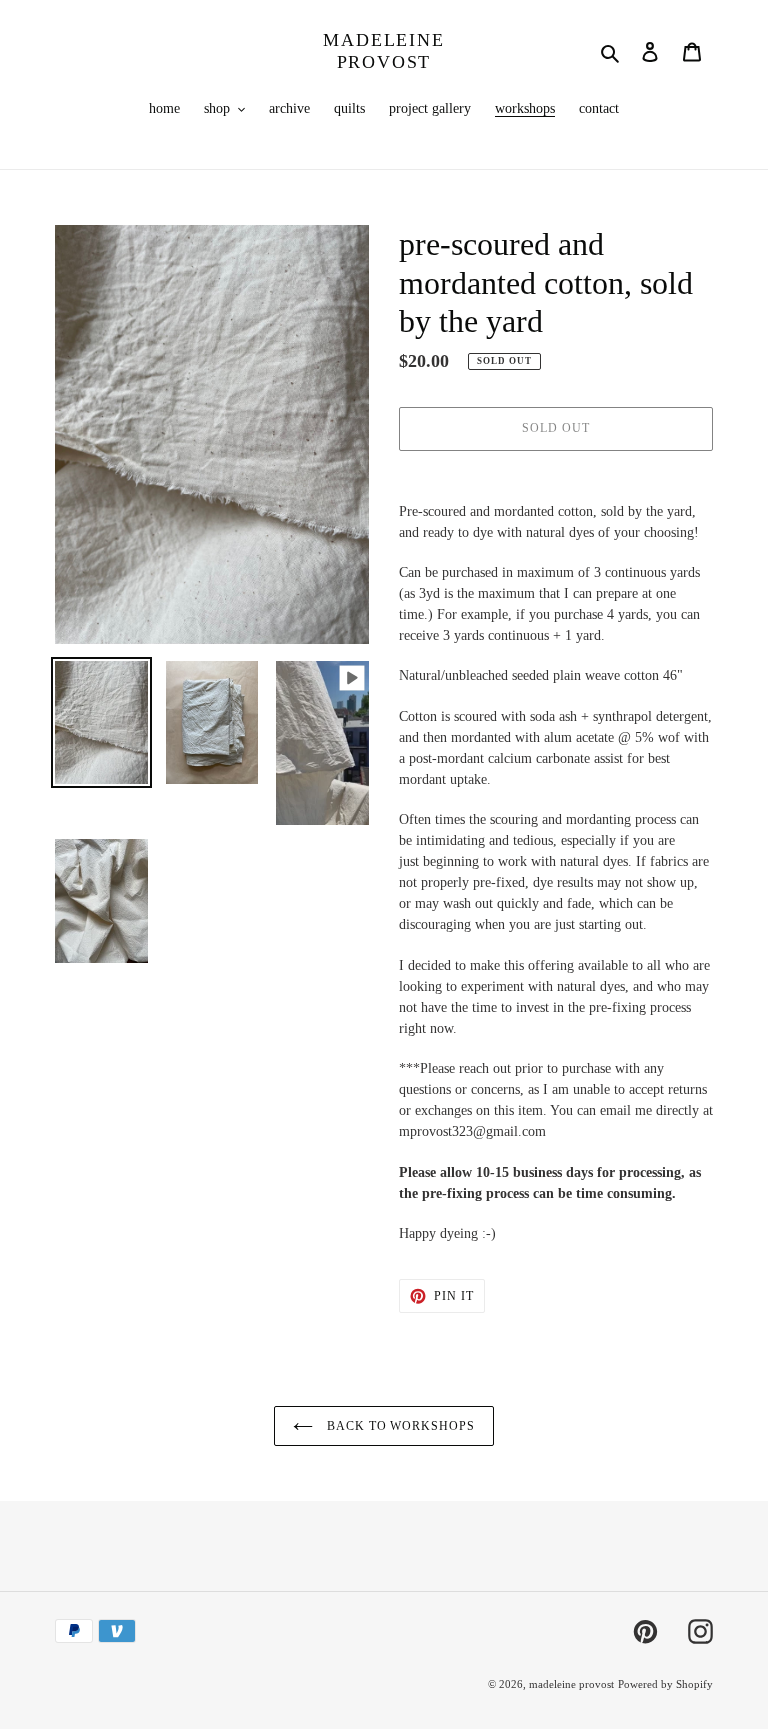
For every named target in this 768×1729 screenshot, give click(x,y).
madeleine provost (383, 51)
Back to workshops (399, 1426)
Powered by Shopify (665, 1684)
